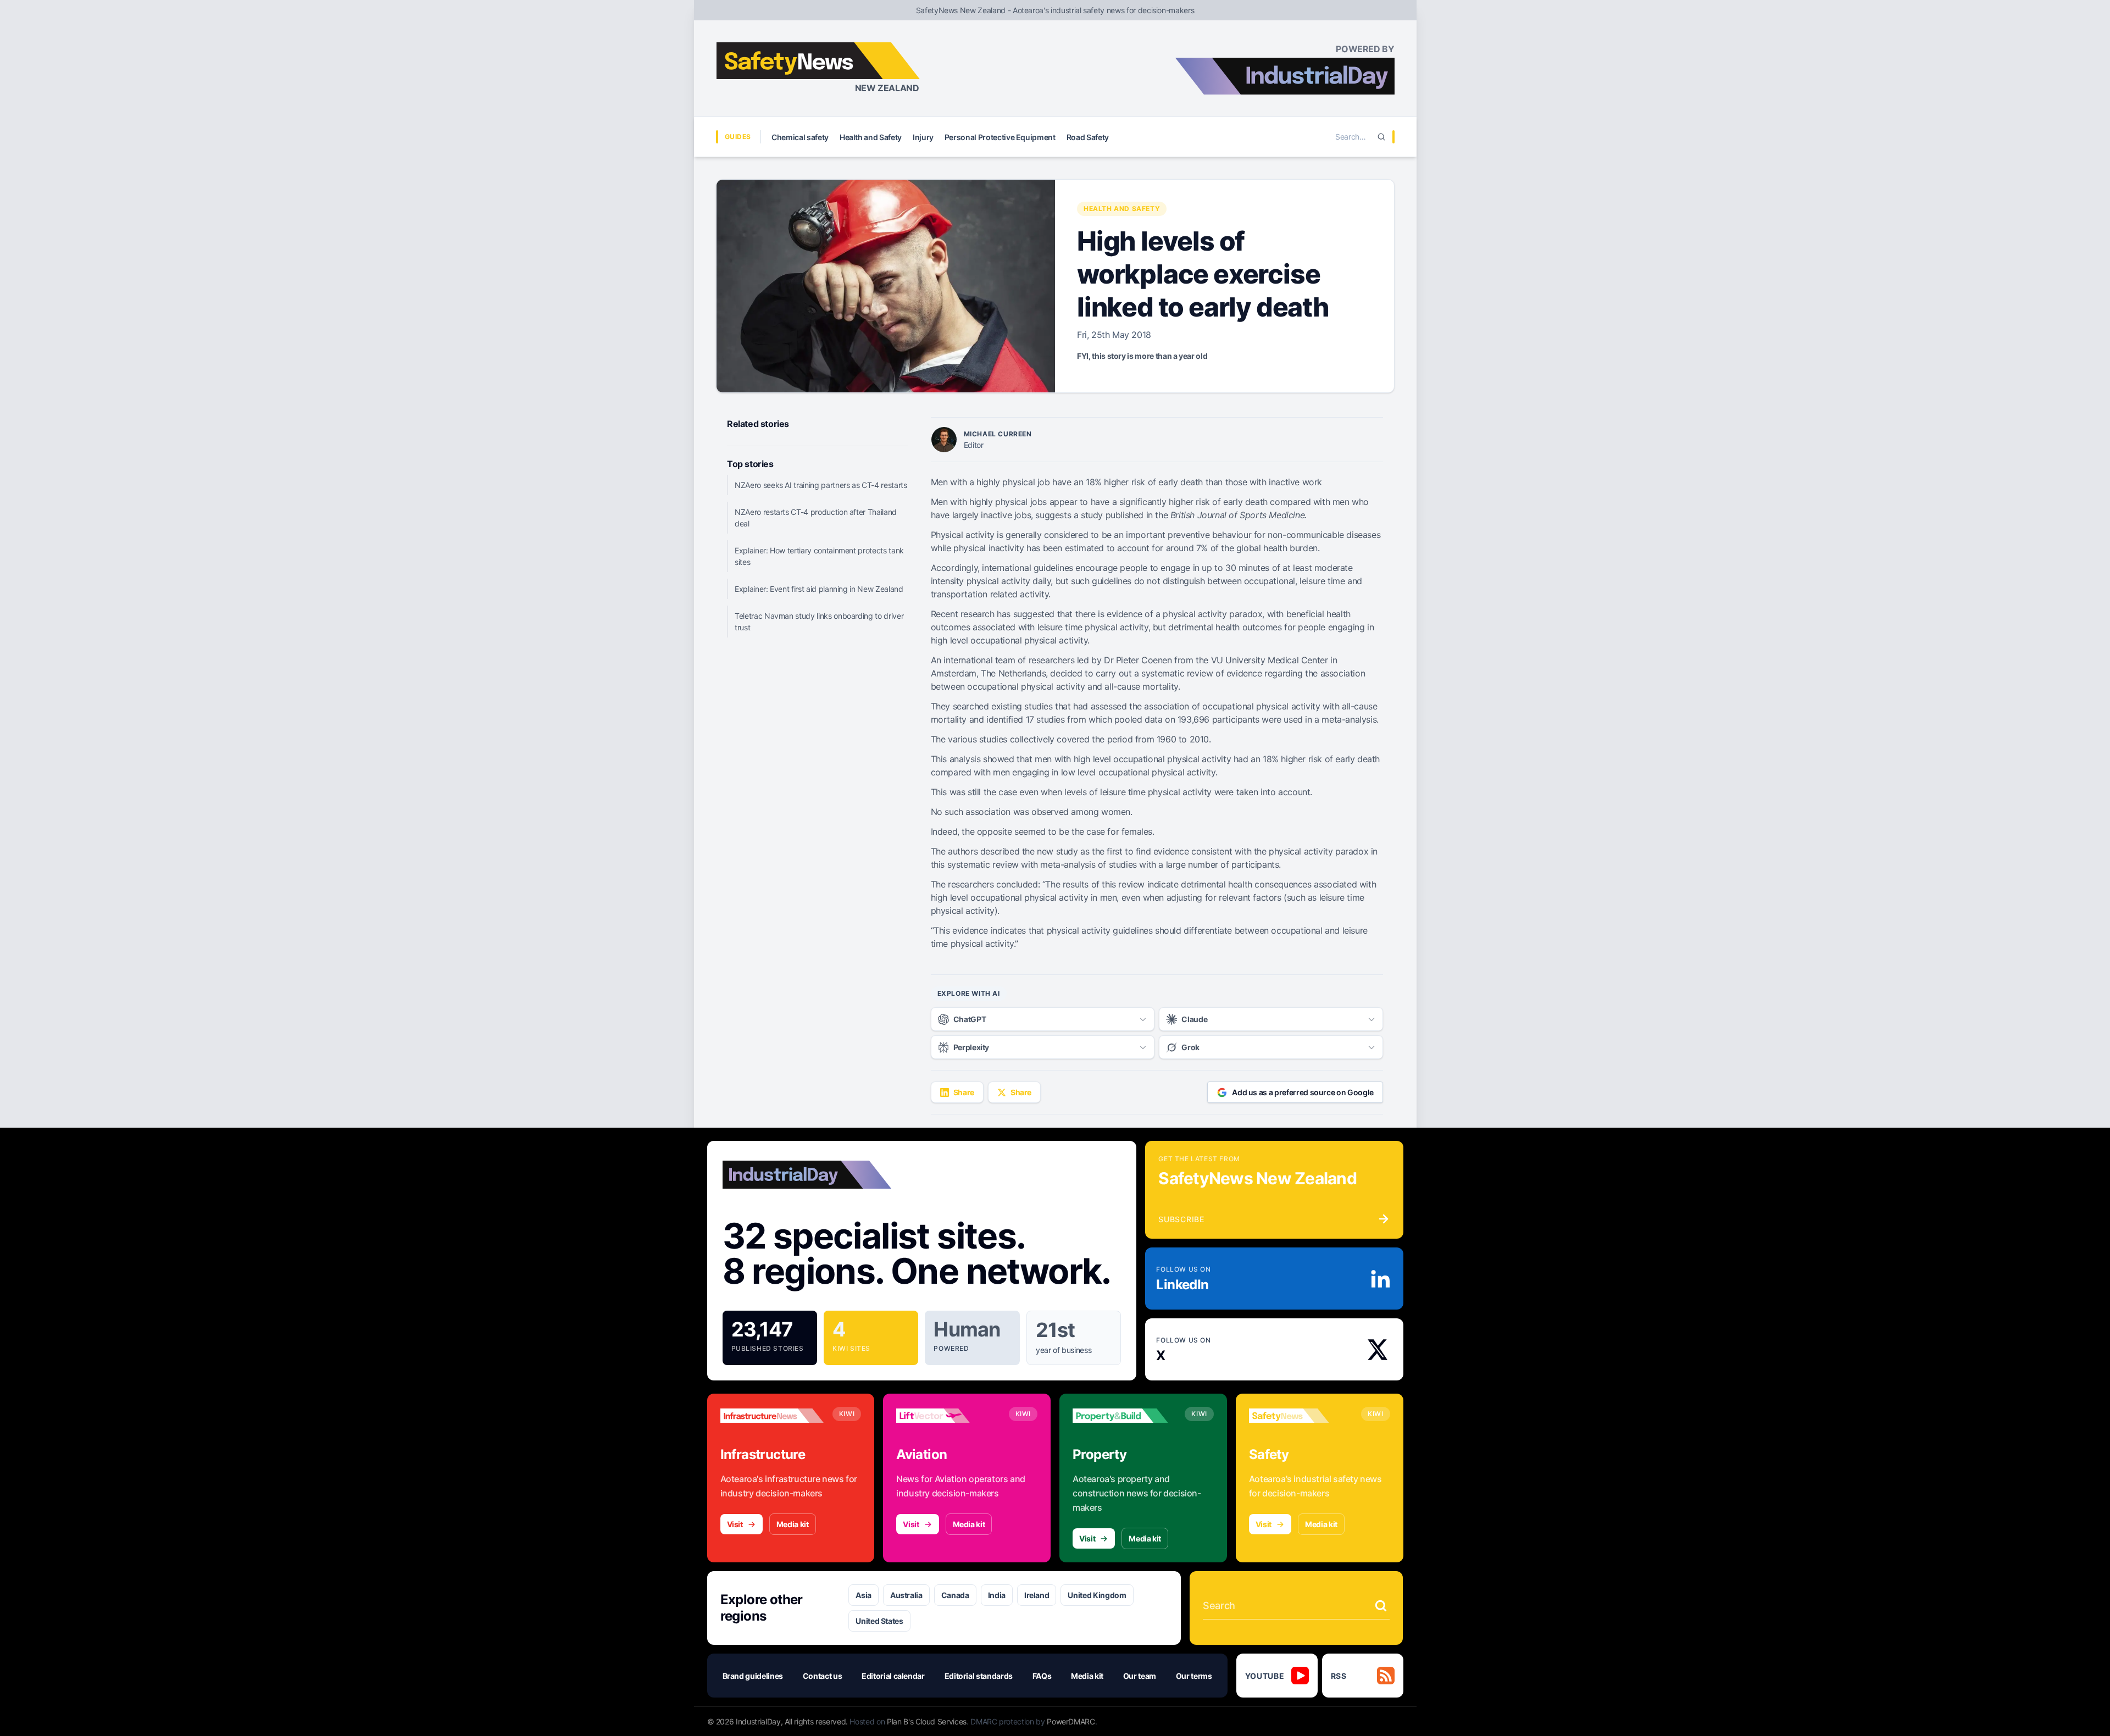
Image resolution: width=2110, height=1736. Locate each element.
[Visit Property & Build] (1124, 1416)
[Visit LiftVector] (948, 1416)
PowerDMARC (1071, 1721)
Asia (864, 1595)
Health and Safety (871, 137)
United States (879, 1621)
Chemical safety (800, 137)
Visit (735, 1524)
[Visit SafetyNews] (1301, 1416)
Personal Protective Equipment (1000, 137)
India (997, 1595)
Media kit (793, 1524)
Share (964, 1092)
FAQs (1042, 1676)
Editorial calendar (893, 1676)
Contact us (823, 1676)
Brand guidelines (753, 1676)
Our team (1140, 1676)
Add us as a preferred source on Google (1303, 1092)
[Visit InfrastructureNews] (772, 1416)
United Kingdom (1097, 1595)
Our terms (1194, 1676)
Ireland (1037, 1595)
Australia (906, 1595)
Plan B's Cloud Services (927, 1721)
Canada (955, 1595)
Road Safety (1088, 137)
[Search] (1381, 137)
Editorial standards (979, 1676)
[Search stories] (1381, 1606)
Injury (923, 137)
